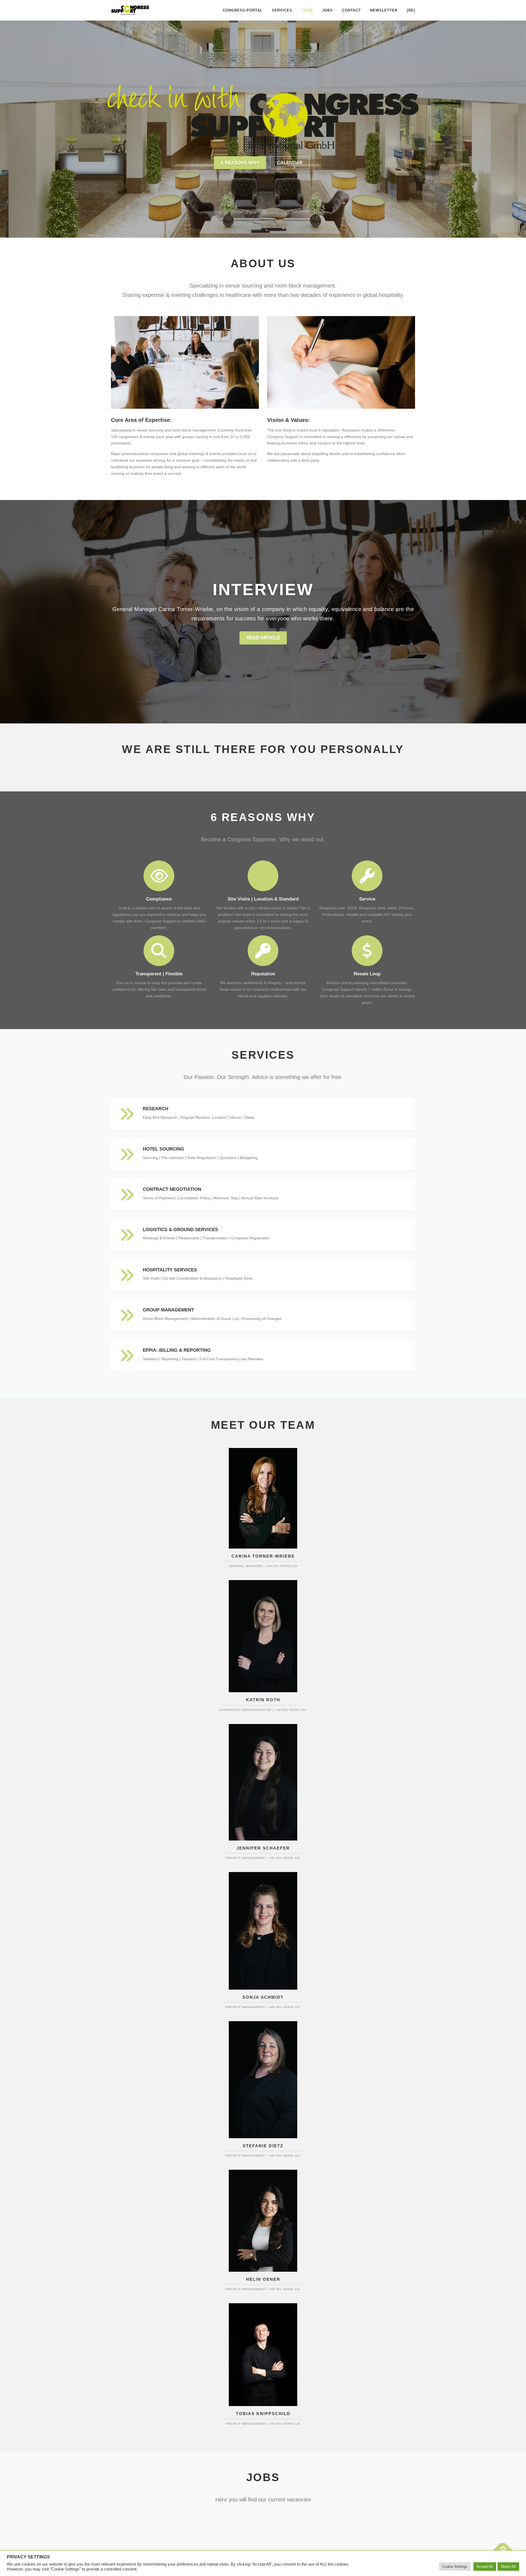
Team (307, 10)
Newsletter (384, 10)
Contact (351, 10)
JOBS (328, 10)
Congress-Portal (243, 10)
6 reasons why (240, 163)
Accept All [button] (485, 2567)
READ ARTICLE (263, 638)
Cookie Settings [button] (455, 2567)
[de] (411, 10)
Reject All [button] (508, 2567)
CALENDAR (290, 163)
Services (282, 10)
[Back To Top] (503, 2550)
